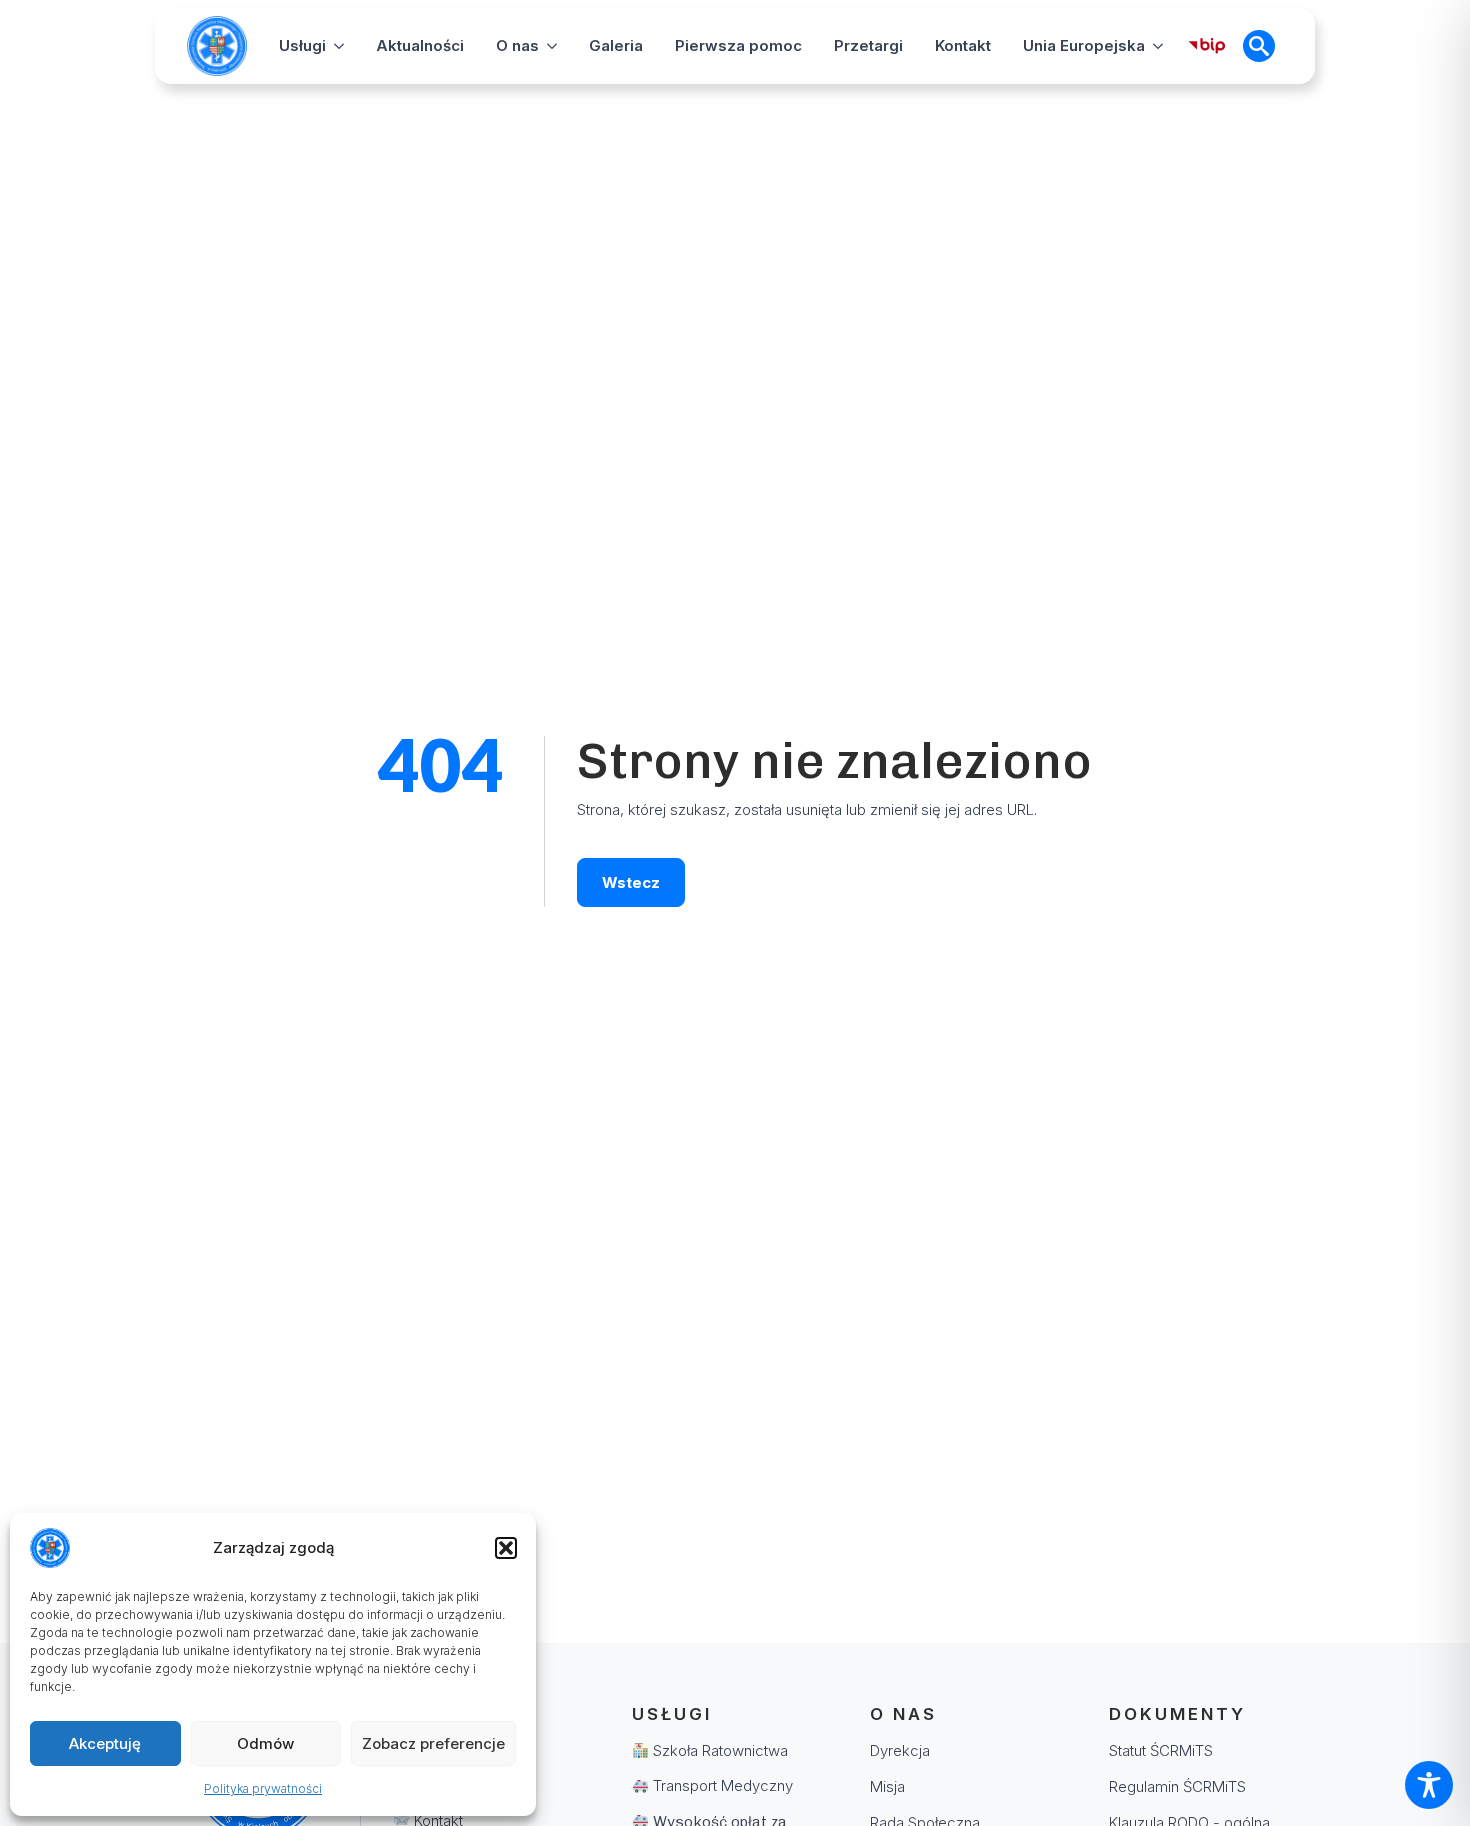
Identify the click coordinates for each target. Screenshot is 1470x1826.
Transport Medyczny (721, 1785)
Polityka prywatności (263, 1788)
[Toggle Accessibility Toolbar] (1429, 1785)
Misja (887, 1786)
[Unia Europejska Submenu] (1158, 46)
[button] (506, 1548)
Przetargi (868, 45)
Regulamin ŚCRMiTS (1177, 1786)
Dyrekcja (900, 1750)
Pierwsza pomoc (738, 45)
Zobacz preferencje (433, 1743)
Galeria (616, 45)
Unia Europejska (1084, 45)
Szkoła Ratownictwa (718, 1750)
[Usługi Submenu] (339, 46)
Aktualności (420, 45)
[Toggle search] (1259, 46)
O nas (517, 45)
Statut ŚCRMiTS (1161, 1750)
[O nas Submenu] (552, 46)
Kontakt (963, 45)
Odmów (265, 1743)
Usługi (302, 45)
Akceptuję (105, 1743)
